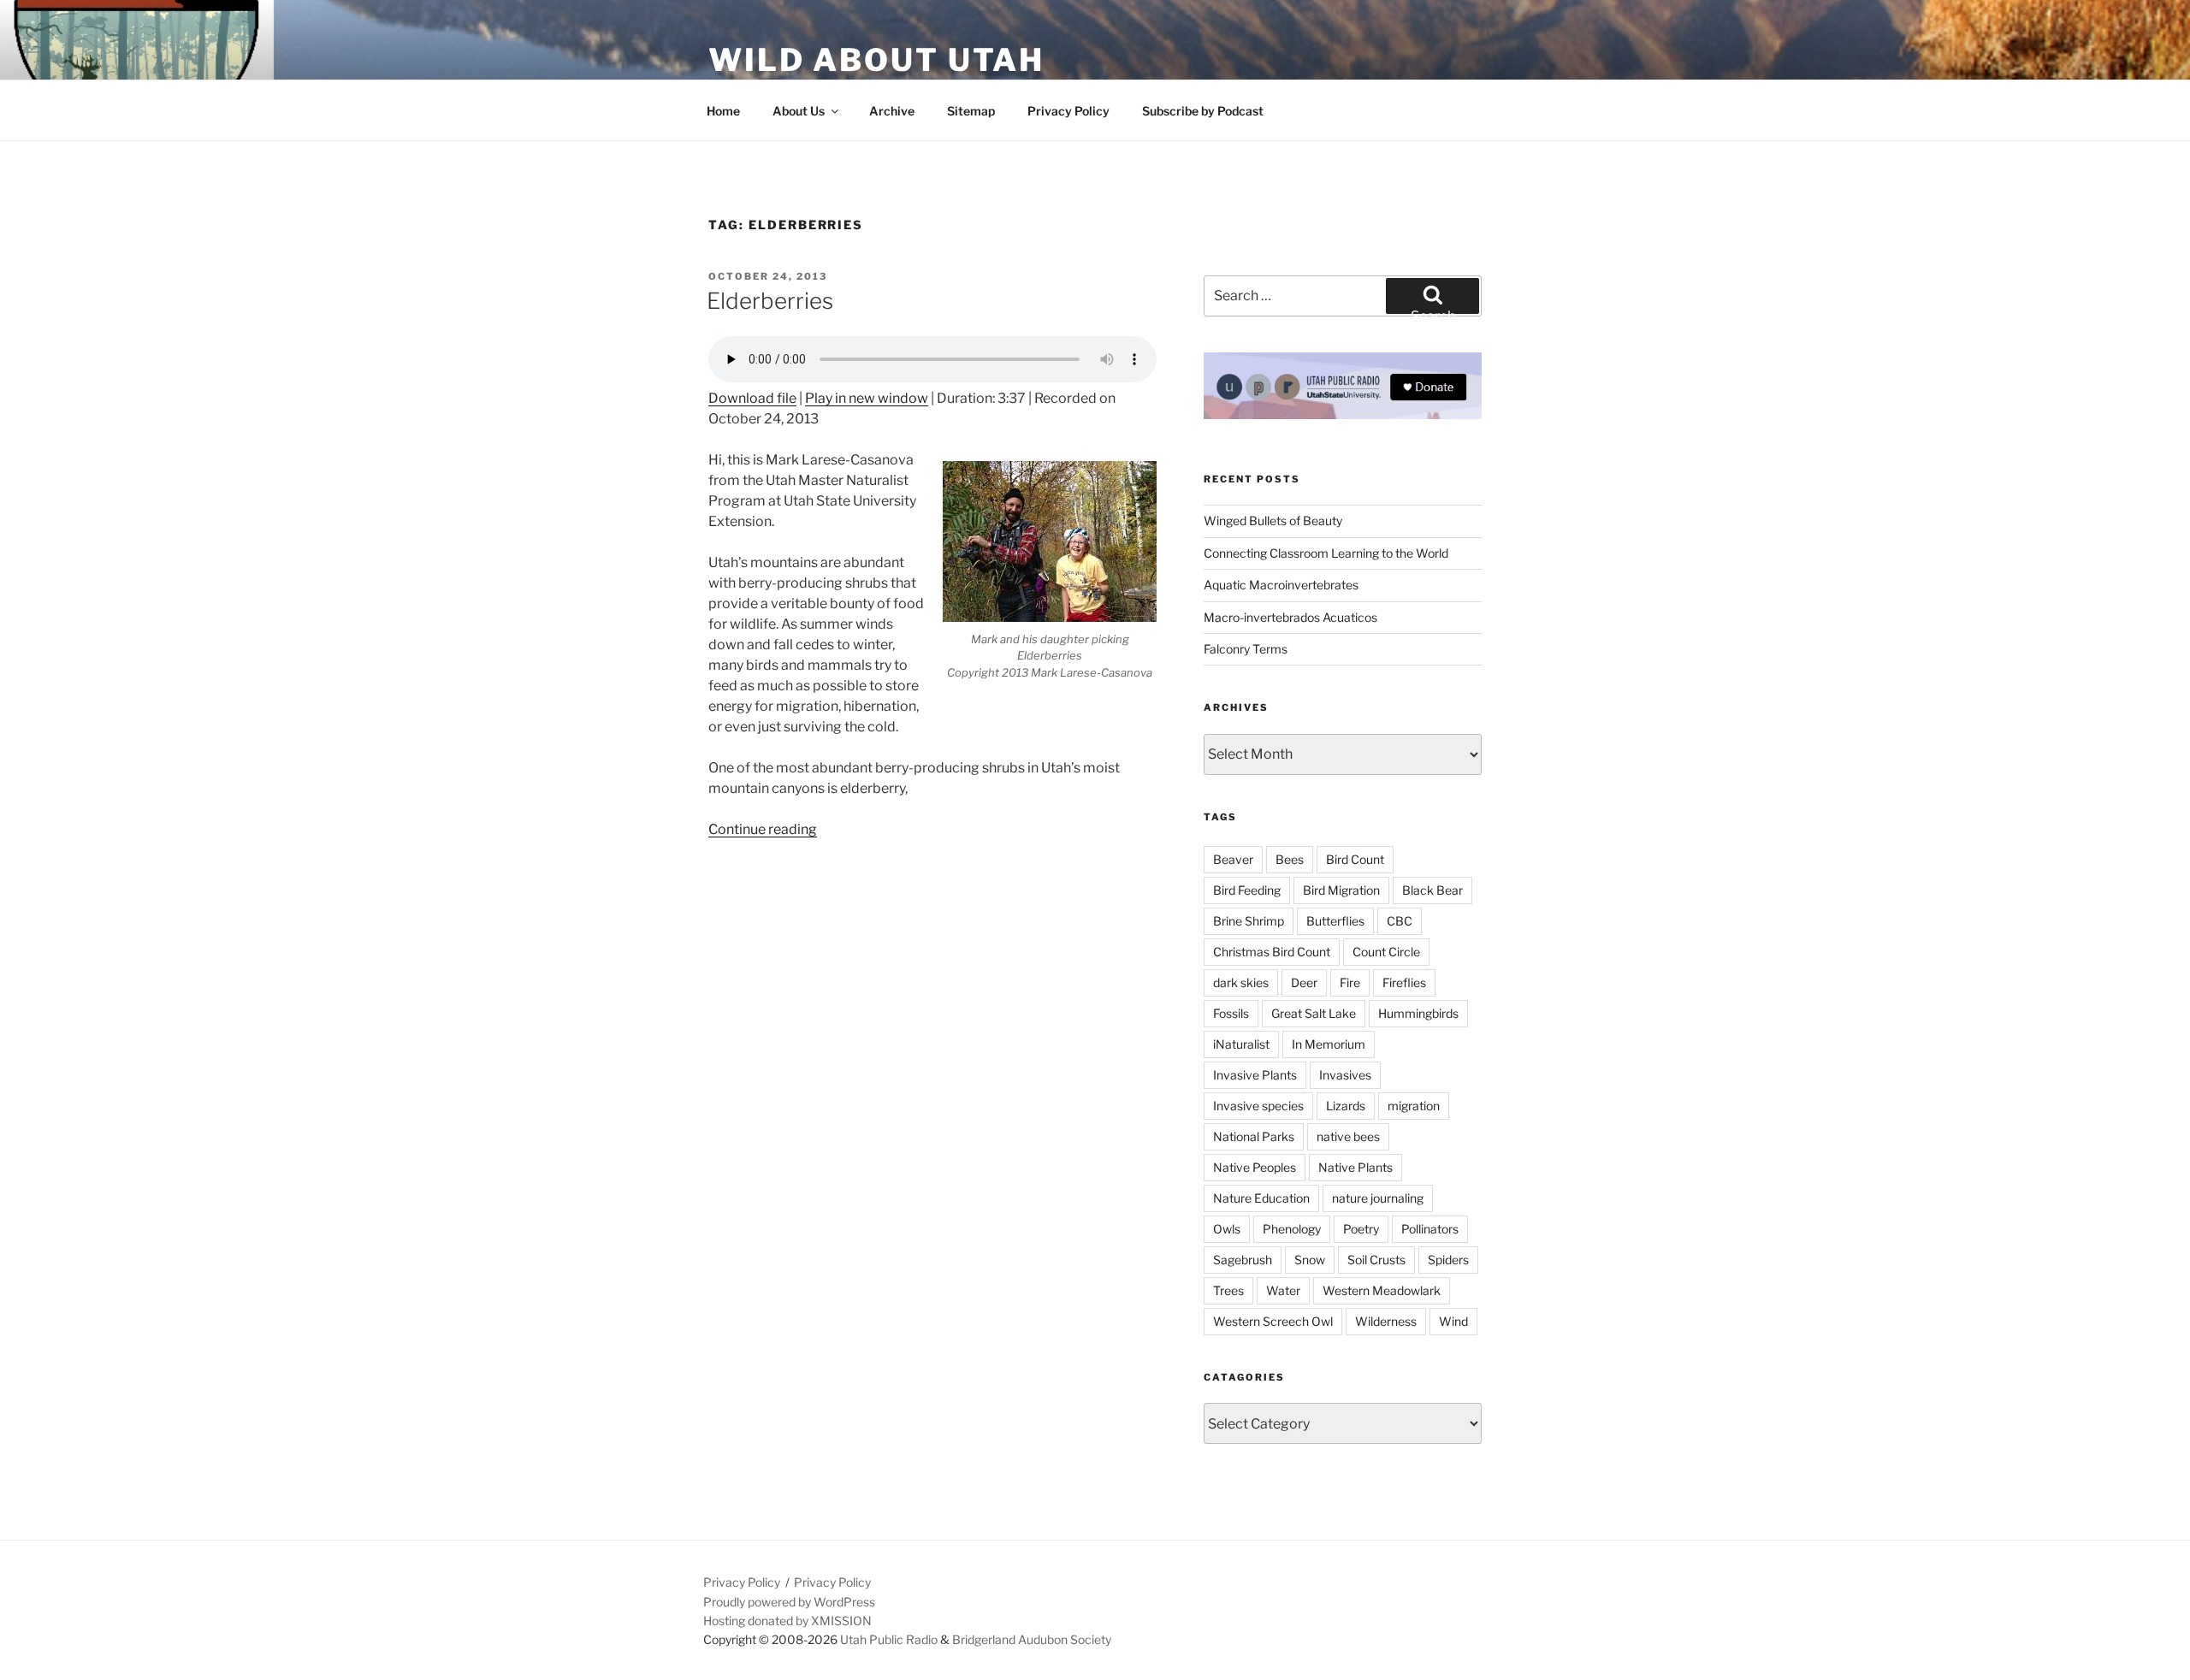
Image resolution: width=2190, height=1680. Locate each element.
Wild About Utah (876, 60)
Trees (1228, 1290)
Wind (1453, 1321)
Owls (1227, 1229)
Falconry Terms (1246, 649)
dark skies (1241, 982)
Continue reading (763, 829)
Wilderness (1386, 1321)
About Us (799, 111)
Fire (1350, 982)
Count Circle (1386, 952)
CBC (1400, 921)
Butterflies (1335, 921)
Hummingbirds (1418, 1013)
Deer (1304, 982)
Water (1283, 1290)
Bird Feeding (1247, 890)
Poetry (1361, 1229)
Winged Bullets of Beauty (1273, 521)
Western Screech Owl (1273, 1321)
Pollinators (1430, 1229)
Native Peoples (1255, 1167)
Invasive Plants (1255, 1075)
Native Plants (1355, 1167)
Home (723, 111)
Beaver (1233, 859)
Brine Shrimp (1249, 921)
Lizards (1346, 1106)
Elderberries (770, 301)
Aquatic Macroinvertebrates (1281, 585)
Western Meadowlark (1382, 1290)
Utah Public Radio (889, 1639)
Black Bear (1432, 890)
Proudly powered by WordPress (789, 1602)
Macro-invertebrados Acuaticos (1290, 617)
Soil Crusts (1376, 1260)
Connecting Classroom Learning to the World (1326, 553)
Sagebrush (1243, 1260)
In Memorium (1329, 1044)
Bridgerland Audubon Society (1032, 1639)
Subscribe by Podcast (1203, 111)
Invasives (1345, 1075)
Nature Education (1261, 1198)
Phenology (1292, 1229)
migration (1414, 1106)
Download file (752, 398)
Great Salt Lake (1314, 1013)
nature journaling (1378, 1198)
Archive (892, 111)
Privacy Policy (1068, 111)
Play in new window (867, 398)
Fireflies (1404, 982)
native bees (1348, 1136)
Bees (1290, 859)
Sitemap (971, 111)
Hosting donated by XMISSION (787, 1621)
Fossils (1231, 1013)
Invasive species (1258, 1106)
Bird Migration (1341, 890)
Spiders (1448, 1260)
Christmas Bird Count (1272, 952)
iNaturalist (1241, 1044)
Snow (1310, 1260)
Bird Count (1355, 859)
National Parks (1254, 1136)
